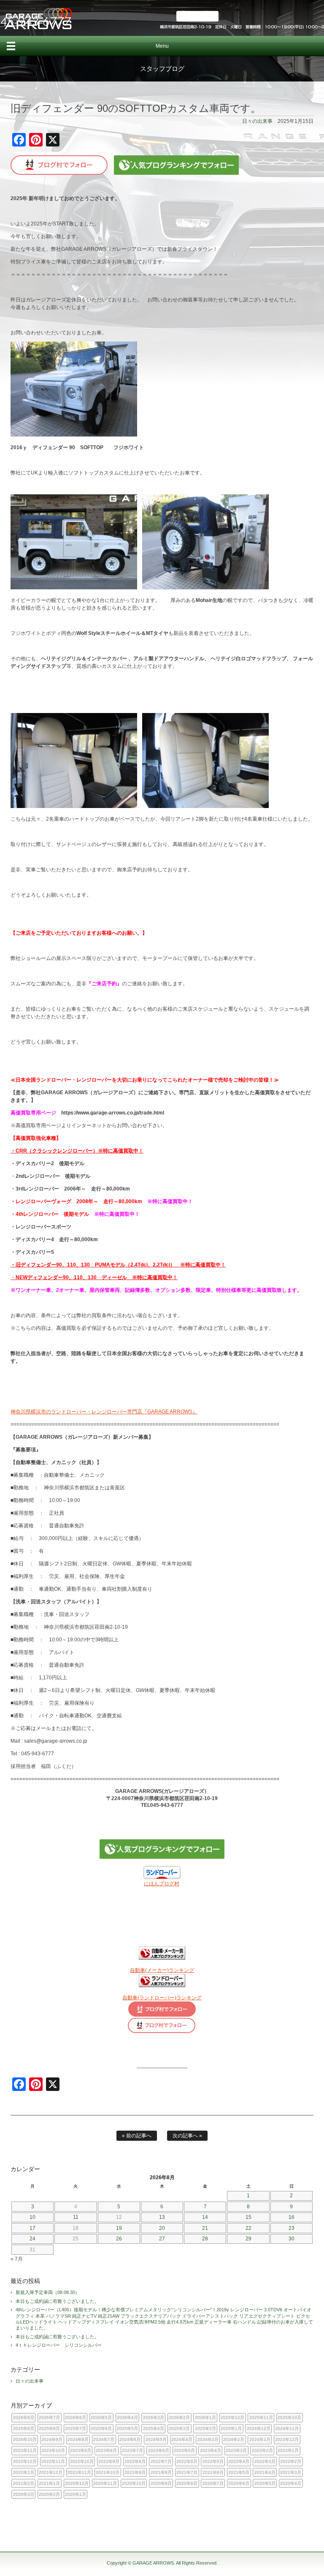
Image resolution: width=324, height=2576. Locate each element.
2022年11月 (53, 2461)
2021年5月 (239, 2472)
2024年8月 (78, 2439)
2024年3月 (208, 2439)
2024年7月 (104, 2439)
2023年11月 (25, 2450)
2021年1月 (49, 2483)
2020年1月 (76, 2494)
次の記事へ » (187, 2136)
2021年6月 (213, 2472)
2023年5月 (184, 2450)
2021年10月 (108, 2472)
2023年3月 (236, 2450)
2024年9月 (52, 2439)
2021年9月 (135, 2472)
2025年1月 (231, 2428)
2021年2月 (24, 2483)
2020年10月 (134, 2483)
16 (292, 2217)
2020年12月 (77, 2483)
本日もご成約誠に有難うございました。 (57, 2301)
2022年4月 (239, 2461)
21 (205, 2228)
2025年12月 (232, 2417)
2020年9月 (161, 2483)
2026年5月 (101, 2417)
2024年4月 (182, 2439)
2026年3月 (154, 2417)
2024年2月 (234, 2439)
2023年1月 (288, 2450)
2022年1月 (24, 2472)
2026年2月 (179, 2417)
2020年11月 (105, 2483)
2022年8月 (135, 2461)
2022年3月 (265, 2461)
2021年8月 (161, 2472)
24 (32, 2239)
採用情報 (197, 16)
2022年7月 (161, 2461)
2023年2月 (262, 2450)
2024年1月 (260, 2439)
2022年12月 (25, 2461)
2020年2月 (49, 2494)
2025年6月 (101, 2428)
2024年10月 (25, 2439)
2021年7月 (187, 2472)
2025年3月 (179, 2428)
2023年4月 (211, 2450)
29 (248, 2239)
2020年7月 (213, 2483)
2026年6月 (76, 2417)
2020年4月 (291, 2483)
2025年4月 (154, 2428)
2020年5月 (265, 2483)
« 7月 (17, 2259)
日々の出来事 (257, 121)
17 (32, 2228)
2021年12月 (51, 2472)
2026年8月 (24, 2417)
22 (248, 2228)
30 (292, 2239)
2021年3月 (291, 2472)
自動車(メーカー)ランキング (162, 1970)
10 (32, 2217)
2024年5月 (156, 2439)
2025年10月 (289, 2417)
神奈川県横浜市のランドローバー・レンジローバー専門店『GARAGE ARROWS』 (104, 1412)
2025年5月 (127, 2428)
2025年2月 (205, 2428)
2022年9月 (109, 2461)
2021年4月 (265, 2472)
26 (119, 2239)
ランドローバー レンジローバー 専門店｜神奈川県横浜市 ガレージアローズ (38, 18)
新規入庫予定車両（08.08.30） (48, 2292)
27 (162, 2239)
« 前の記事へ (137, 2136)
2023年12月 (287, 2439)
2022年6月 (187, 2461)
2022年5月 (213, 2461)
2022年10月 (82, 2461)
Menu (162, 46)
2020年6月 (239, 2483)
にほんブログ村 (162, 1884)
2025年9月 (24, 2428)
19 (119, 2228)
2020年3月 (24, 2494)
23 (292, 2228)
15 (248, 2217)
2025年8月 (49, 2428)
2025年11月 (261, 2417)
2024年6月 (130, 2439)
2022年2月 (291, 2461)
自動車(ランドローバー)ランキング (162, 1998)
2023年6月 (159, 2450)
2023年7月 (132, 2450)
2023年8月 (106, 2450)
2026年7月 (49, 2417)
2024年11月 (287, 2428)
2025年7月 (76, 2428)
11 (76, 2217)
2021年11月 (79, 2472)
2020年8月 (187, 2483)
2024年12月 (259, 2428)
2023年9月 (81, 2450)
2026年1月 (205, 2417)
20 (162, 2228)
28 (205, 2239)
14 (205, 2217)
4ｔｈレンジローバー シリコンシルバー (59, 2345)
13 (162, 2217)
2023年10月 (53, 2450)
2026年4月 (127, 2417)
